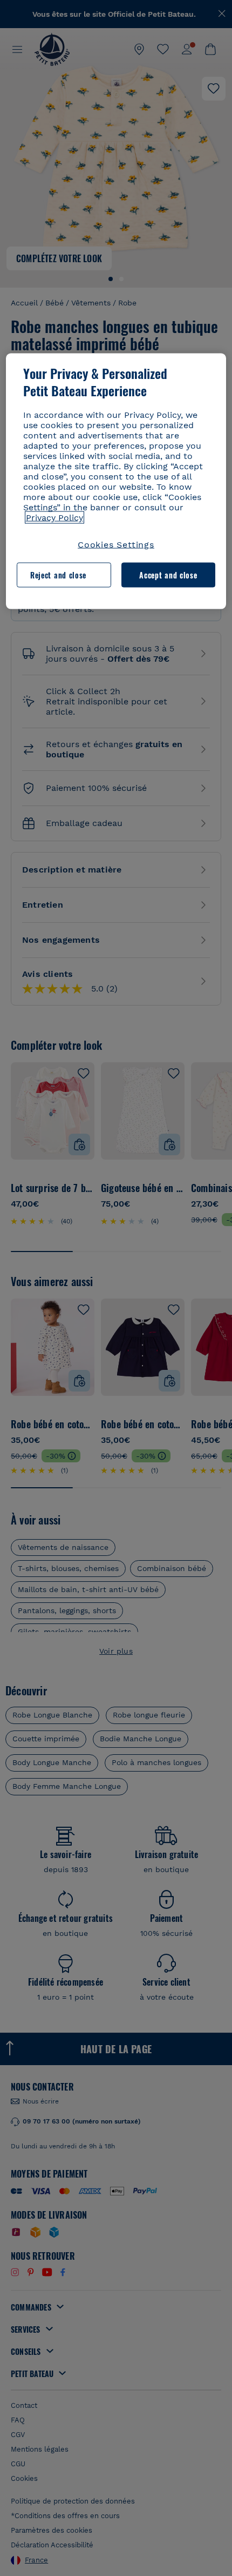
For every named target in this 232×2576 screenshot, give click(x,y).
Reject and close (58, 575)
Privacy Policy (54, 517)
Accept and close (168, 575)
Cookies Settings (116, 544)
